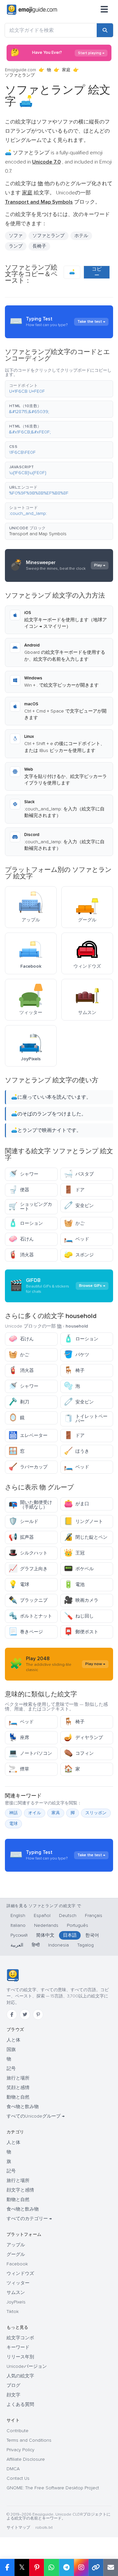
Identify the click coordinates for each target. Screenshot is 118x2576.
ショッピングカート (30, 1207)
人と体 (13, 2040)
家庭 (66, 70)
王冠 (74, 1553)
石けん (21, 1239)
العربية (17, 1945)
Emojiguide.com (20, 70)
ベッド (77, 1239)
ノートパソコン (30, 1753)
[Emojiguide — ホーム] (13, 1975)
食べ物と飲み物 (23, 2107)
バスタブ (79, 1174)
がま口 (77, 1504)
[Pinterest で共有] (37, 2567)
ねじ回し (79, 1616)
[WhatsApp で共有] (51, 2567)
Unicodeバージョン (27, 2366)
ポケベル (79, 1569)
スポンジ (79, 1255)
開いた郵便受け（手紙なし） (30, 1505)
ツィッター (18, 2283)
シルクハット (28, 1553)
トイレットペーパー (86, 1419)
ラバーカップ (28, 1467)
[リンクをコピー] (96, 2567)
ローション (26, 1223)
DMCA (13, 2469)
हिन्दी (36, 1945)
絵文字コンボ (20, 2338)
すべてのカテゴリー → (29, 2219)
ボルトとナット (30, 1616)
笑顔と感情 (18, 2088)
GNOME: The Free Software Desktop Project (53, 2488)
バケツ (77, 1355)
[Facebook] (12, 2015)
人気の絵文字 (20, 2376)
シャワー (23, 1174)
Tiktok (13, 2312)
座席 (19, 1738)
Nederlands (46, 1925)
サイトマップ (18, 2528)
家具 (56, 1813)
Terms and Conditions (29, 2440)
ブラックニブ (28, 1600)
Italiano (18, 1925)
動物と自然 (18, 2097)
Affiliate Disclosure (26, 2459)
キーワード (18, 2347)
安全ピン (79, 1206)
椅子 (74, 1370)
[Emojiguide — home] (32, 10)
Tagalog (86, 1945)
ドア (74, 1190)
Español (42, 1915)
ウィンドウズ (20, 2273)
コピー (97, 272)
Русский (19, 1935)
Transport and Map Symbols (38, 534)
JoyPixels (16, 2302)
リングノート (83, 1521)
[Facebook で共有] (7, 2567)
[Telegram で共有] (66, 2567)
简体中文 (45, 1935)
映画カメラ (81, 1600)
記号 (11, 2069)
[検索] (105, 30)
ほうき (77, 1451)
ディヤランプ (83, 1738)
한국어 (92, 1935)
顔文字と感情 (20, 2190)
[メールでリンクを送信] (111, 2567)
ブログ (13, 2385)
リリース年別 (20, 2357)
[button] (59, 389)
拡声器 (21, 1537)
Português (78, 1925)
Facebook (17, 2264)
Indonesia (59, 1945)
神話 (13, 1813)
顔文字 (13, 2395)
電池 (74, 1585)
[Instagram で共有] (81, 2567)
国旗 (11, 2049)
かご (74, 1223)
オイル (35, 1813)
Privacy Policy (20, 2450)
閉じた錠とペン (86, 1537)
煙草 (19, 1769)
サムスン (16, 2292)
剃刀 (19, 1402)
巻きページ (26, 1632)
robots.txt (44, 2528)
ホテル (81, 236)
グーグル (16, 2254)
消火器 (21, 1255)
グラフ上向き (28, 1569)
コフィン (79, 1753)
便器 (19, 1190)
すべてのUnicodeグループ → (36, 2116)
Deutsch (68, 1915)
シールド (23, 1521)
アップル (16, 2245)
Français (94, 1915)
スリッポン (96, 1813)
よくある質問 (20, 2404)
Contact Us (18, 2478)
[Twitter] (25, 2015)
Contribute (18, 2431)
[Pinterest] (38, 2015)
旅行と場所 (18, 2078)
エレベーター (28, 1435)
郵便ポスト (81, 1632)
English (18, 1915)
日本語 (70, 1935)
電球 (19, 1585)
